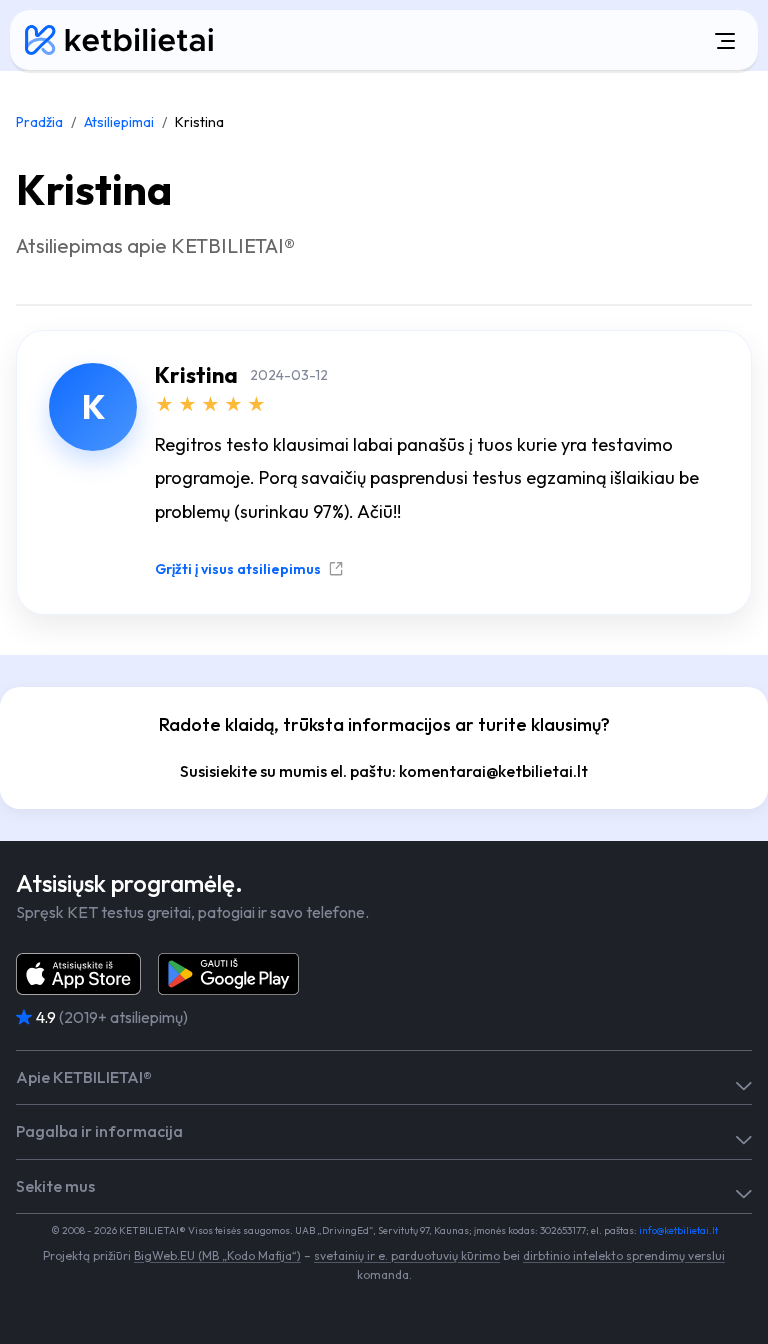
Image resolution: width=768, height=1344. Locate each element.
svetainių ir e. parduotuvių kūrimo (407, 1255)
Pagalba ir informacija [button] (99, 1131)
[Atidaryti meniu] (503, 40)
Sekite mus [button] (55, 1186)
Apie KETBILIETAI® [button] (84, 1077)
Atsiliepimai (119, 122)
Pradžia (39, 122)
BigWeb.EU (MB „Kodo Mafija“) (217, 1255)
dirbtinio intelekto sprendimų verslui (624, 1255)
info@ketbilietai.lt (678, 1230)
